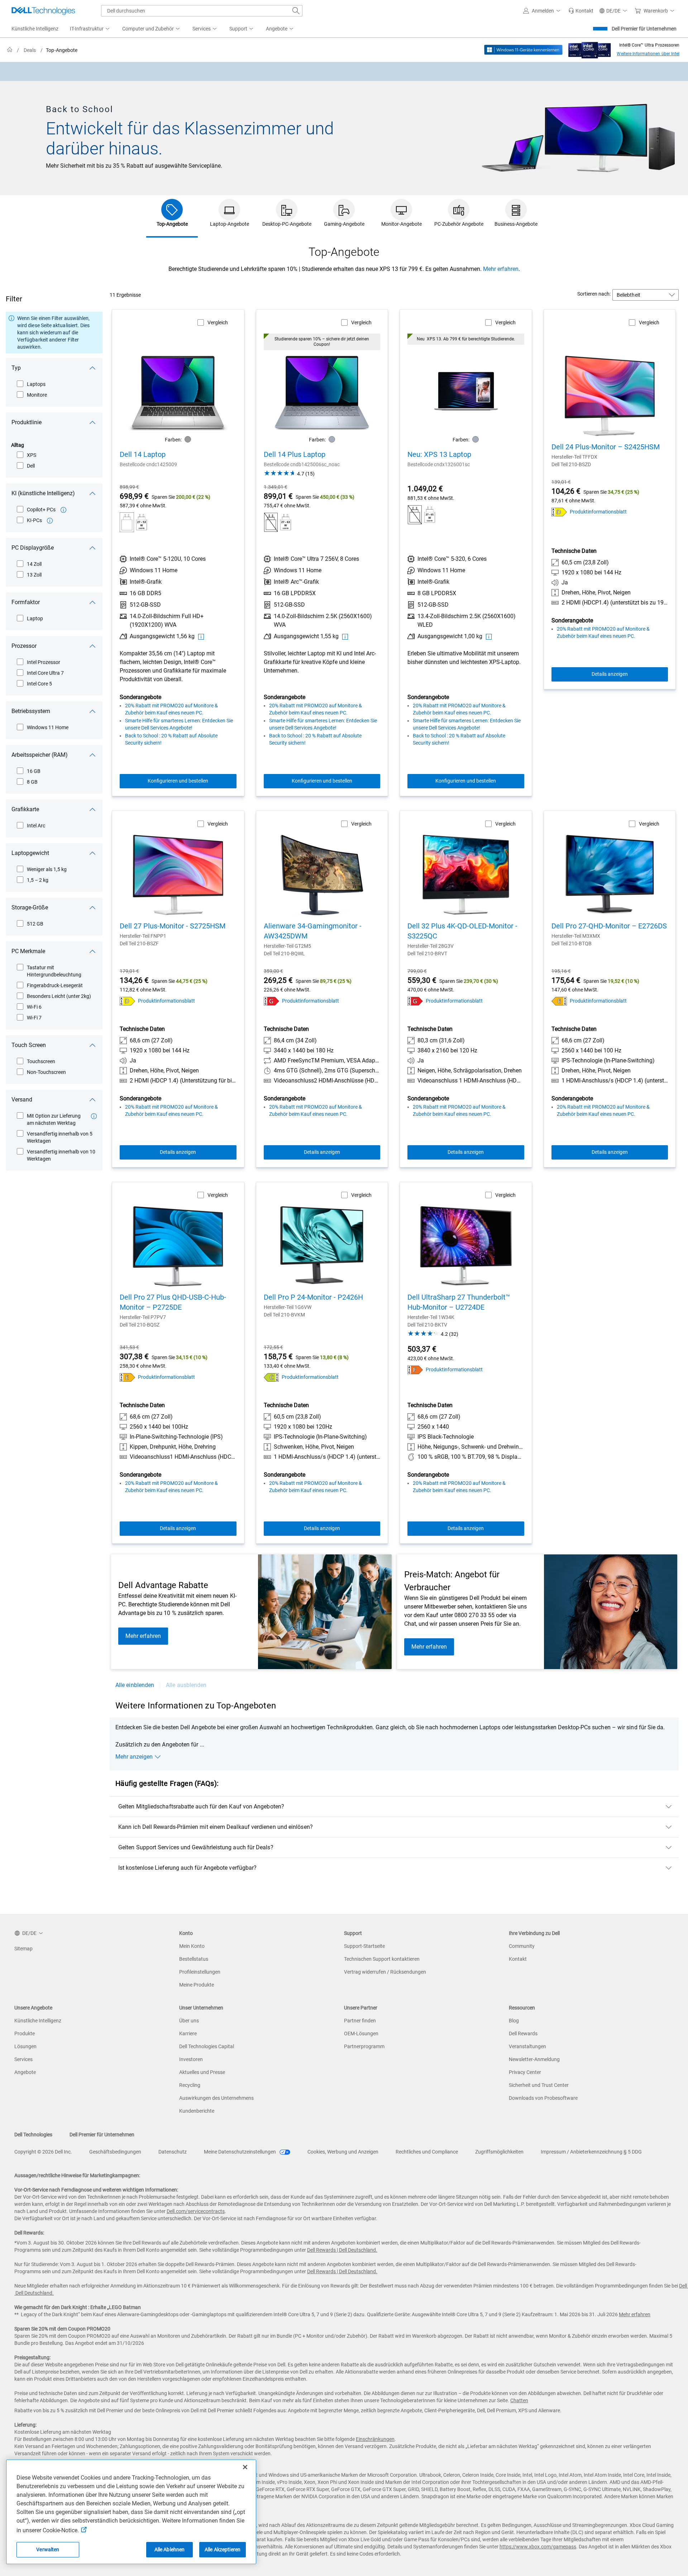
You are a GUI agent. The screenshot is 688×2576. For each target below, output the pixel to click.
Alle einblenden (135, 1685)
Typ (16, 368)
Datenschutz (173, 2152)
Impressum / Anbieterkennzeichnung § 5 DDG (591, 2152)
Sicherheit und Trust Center (539, 2085)
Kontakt (518, 1959)
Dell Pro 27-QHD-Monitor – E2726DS (609, 926)
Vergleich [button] (218, 322)
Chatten (519, 2400)
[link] (581, 11)
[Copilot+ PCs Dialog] (63, 510)
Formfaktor (26, 602)
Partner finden (360, 2021)
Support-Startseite (364, 1946)
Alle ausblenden (186, 1685)
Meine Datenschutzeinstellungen (240, 2152)
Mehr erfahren (501, 269)
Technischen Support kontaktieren (382, 1959)
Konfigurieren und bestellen (178, 781)
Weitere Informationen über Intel (648, 54)
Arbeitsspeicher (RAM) (40, 755)
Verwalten (48, 2549)
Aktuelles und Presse (202, 2072)
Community (522, 1946)
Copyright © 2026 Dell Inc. (43, 2152)
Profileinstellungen (200, 1972)
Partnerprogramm (364, 2046)
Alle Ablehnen (170, 2549)
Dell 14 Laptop (143, 454)
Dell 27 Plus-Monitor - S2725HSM (173, 926)
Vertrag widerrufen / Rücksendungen (385, 1972)
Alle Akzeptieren (223, 2549)
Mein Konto (192, 1946)
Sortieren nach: (594, 294)
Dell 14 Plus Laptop (295, 454)
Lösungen (25, 2046)
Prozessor (24, 646)
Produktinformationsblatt (598, 512)
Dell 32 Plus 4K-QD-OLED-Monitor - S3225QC (462, 931)
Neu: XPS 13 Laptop (439, 454)
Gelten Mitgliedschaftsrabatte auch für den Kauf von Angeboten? (201, 1806)
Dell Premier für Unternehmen (644, 29)
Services (23, 2059)
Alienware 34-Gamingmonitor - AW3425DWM (313, 931)
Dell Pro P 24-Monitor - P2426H (313, 1297)
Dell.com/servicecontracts (196, 2211)
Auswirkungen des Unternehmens (216, 2098)
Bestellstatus (194, 1959)
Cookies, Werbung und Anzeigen (343, 2152)
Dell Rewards (523, 2033)
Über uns (189, 2021)
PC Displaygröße (33, 548)
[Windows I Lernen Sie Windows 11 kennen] (523, 50)
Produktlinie (27, 422)
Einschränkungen (375, 2439)
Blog (514, 2021)
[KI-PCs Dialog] (50, 521)
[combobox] (202, 11)
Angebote (25, 2072)
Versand (22, 1100)
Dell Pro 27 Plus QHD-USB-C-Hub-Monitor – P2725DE (173, 1302)
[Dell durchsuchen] (296, 11)
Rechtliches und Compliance (427, 2152)
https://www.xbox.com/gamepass (538, 2547)
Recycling (190, 2085)
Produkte (25, 2033)
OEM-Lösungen (361, 2033)
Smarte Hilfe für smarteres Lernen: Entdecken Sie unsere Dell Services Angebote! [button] (179, 724)
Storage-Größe (30, 907)
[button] (543, 11)
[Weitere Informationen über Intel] (590, 48)
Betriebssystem (31, 711)
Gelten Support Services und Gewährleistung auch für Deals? (196, 1847)
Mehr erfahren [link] (143, 1636)
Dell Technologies (33, 2135)
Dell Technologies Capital (207, 2046)
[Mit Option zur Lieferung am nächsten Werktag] (94, 1116)
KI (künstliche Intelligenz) (43, 493)
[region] (344, 71)
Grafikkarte (25, 809)
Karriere (188, 2033)
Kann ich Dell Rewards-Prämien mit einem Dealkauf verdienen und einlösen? (216, 1827)
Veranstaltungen (527, 2046)
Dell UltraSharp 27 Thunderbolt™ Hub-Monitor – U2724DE (459, 1302)
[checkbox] (32, 384)
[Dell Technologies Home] (43, 11)
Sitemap (23, 1949)
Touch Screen (29, 1045)
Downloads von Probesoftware (543, 2098)
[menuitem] (90, 29)
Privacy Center (525, 2072)
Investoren (191, 2059)
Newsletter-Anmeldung (534, 2059)
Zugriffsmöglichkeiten (499, 2152)
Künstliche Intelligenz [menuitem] (35, 29)
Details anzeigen (610, 674)
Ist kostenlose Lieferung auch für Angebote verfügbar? (187, 1868)
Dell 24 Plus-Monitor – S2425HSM (606, 447)
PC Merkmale (28, 951)
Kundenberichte (197, 2111)
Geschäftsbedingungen (115, 2152)
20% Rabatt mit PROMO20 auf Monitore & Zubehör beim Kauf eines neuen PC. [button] (171, 709)
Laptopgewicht (30, 853)
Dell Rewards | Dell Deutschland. (342, 2250)
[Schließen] (245, 2467)
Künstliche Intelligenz (38, 2021)
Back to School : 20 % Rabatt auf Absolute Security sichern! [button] (171, 739)
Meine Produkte (197, 1985)
